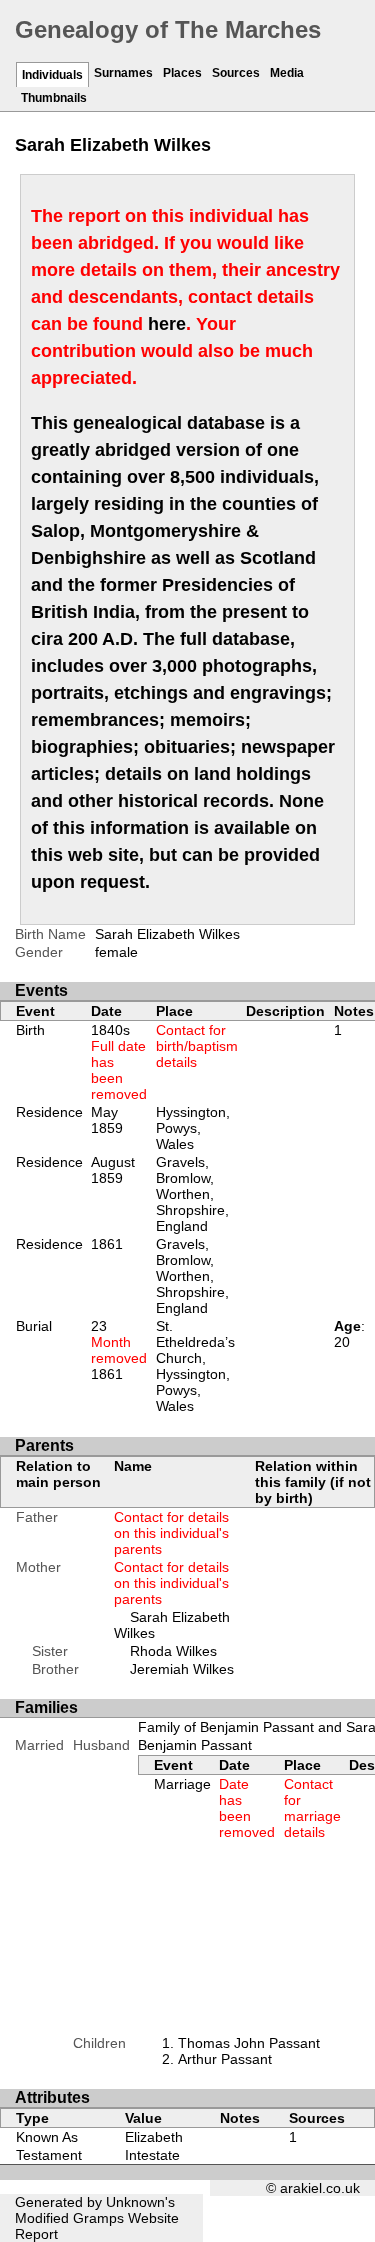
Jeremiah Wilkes (182, 1669)
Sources (236, 73)
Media (287, 73)
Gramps (98, 2218)
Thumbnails (54, 98)
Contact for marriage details (312, 1808)
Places (182, 73)
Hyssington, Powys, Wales (193, 1128)
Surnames (123, 73)
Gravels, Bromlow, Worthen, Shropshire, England (192, 1194)
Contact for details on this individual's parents (171, 1533)
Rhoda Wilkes (173, 1651)
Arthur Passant (225, 2059)
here (167, 324)
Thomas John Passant (249, 2043)
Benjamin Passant (195, 1745)
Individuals (52, 75)
